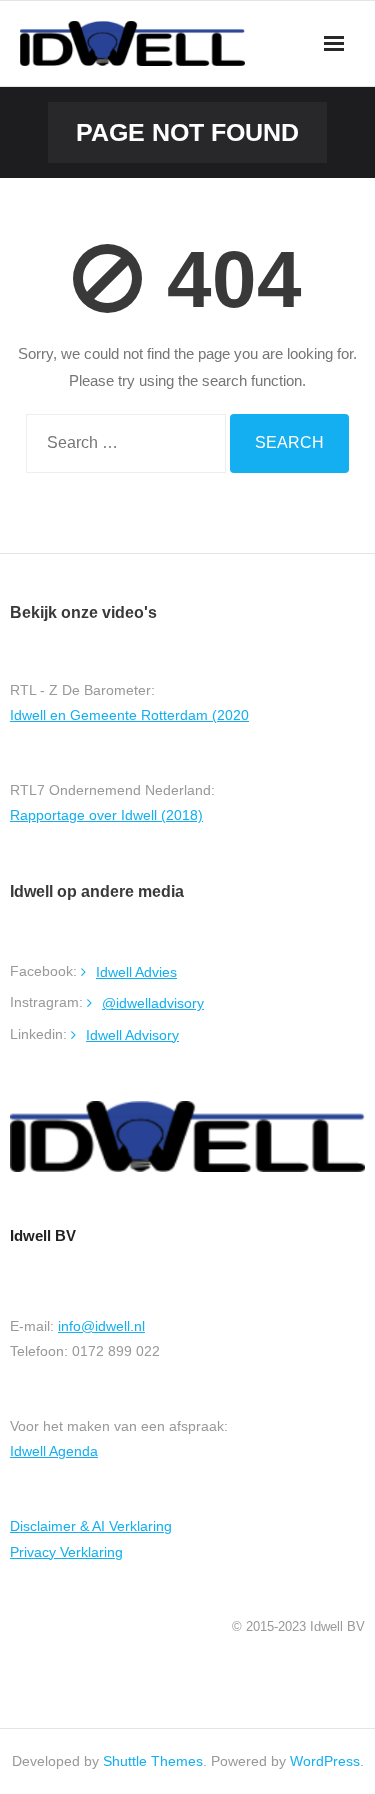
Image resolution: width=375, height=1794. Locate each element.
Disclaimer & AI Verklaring (91, 1526)
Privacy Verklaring (66, 1552)
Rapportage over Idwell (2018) (106, 815)
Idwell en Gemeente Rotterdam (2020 (129, 715)
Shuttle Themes (153, 1761)
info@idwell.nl (101, 1326)
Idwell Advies (136, 972)
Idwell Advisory (132, 1035)
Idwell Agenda (54, 1451)
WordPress (325, 1761)
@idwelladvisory (153, 1003)
